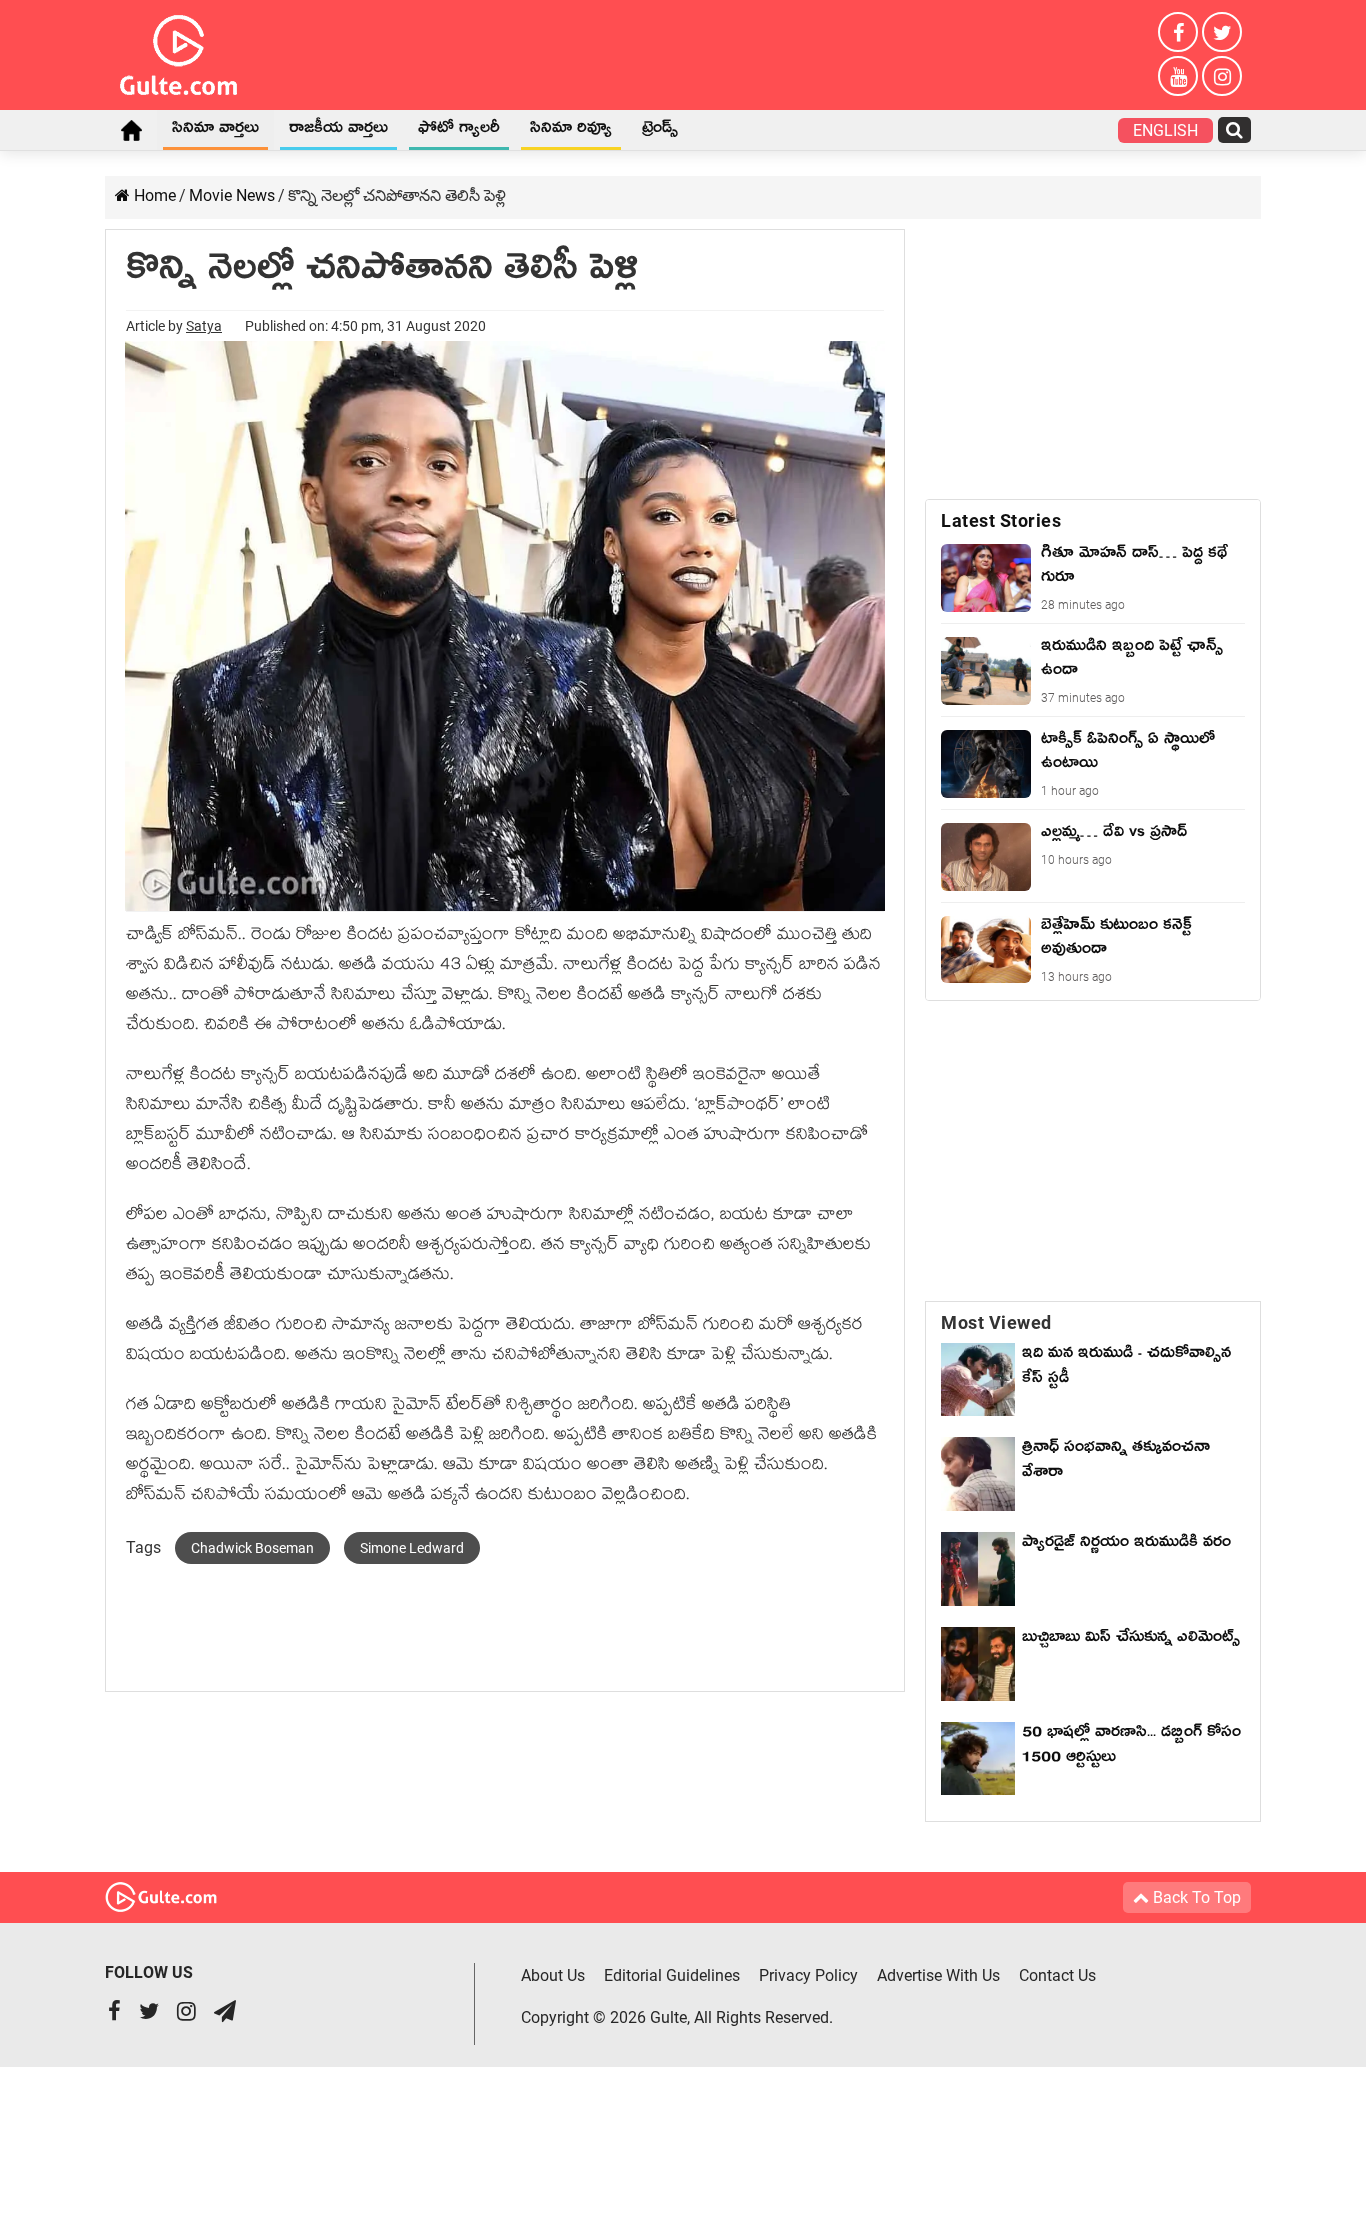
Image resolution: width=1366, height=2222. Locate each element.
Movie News (232, 195)
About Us (553, 1975)
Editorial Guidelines (672, 1975)
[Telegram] (225, 2013)
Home (131, 130)
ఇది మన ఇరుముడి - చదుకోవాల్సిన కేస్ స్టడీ (1126, 1368)
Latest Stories (1001, 520)
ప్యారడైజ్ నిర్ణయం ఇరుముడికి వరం (1126, 1545)
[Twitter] (1222, 32)
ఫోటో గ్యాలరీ (459, 131)
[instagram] (1222, 76)
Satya (204, 326)
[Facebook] (1178, 32)
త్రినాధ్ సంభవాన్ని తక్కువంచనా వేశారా (1116, 1462)
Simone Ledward (412, 1548)
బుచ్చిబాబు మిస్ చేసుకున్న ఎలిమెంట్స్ (1131, 1640)
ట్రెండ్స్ (660, 131)
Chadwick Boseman (252, 1548)
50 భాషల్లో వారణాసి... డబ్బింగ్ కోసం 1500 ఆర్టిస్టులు (1131, 1747)
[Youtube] (1178, 76)
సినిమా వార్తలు (215, 131)
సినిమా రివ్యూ (571, 131)
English (1165, 130)
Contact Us (1057, 1975)
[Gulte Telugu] (178, 51)
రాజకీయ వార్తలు (338, 131)
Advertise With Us (938, 1975)
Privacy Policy (808, 1975)
